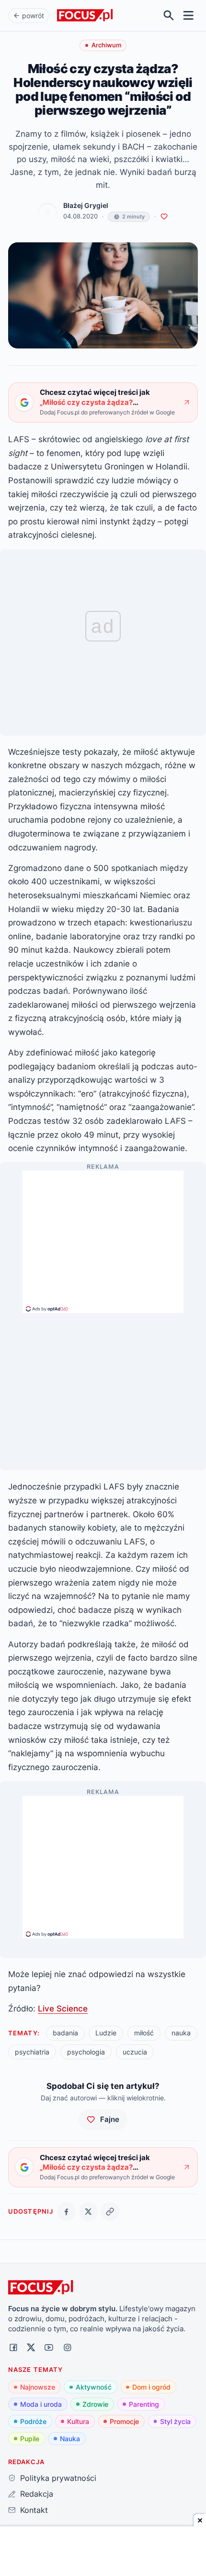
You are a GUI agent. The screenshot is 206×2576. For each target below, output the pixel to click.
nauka (181, 2033)
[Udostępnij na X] (88, 2212)
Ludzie (106, 2033)
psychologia (86, 2052)
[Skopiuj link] (110, 2212)
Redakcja (36, 2494)
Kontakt (34, 2510)
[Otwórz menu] (189, 16)
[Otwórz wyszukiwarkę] (169, 16)
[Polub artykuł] (164, 217)
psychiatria (32, 2052)
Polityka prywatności (58, 2478)
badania (65, 2033)
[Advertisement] (103, 1238)
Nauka (70, 2439)
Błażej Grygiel (86, 206)
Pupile (30, 2439)
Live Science (63, 2008)
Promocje (124, 2421)
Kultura (78, 2421)
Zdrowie (95, 2404)
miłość (144, 2033)
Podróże (33, 2421)
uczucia (135, 2052)
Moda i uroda (41, 2404)
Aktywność (94, 2387)
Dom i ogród (151, 2387)
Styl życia (175, 2421)
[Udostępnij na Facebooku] (66, 2212)
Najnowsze (38, 2387)
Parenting (144, 2404)
